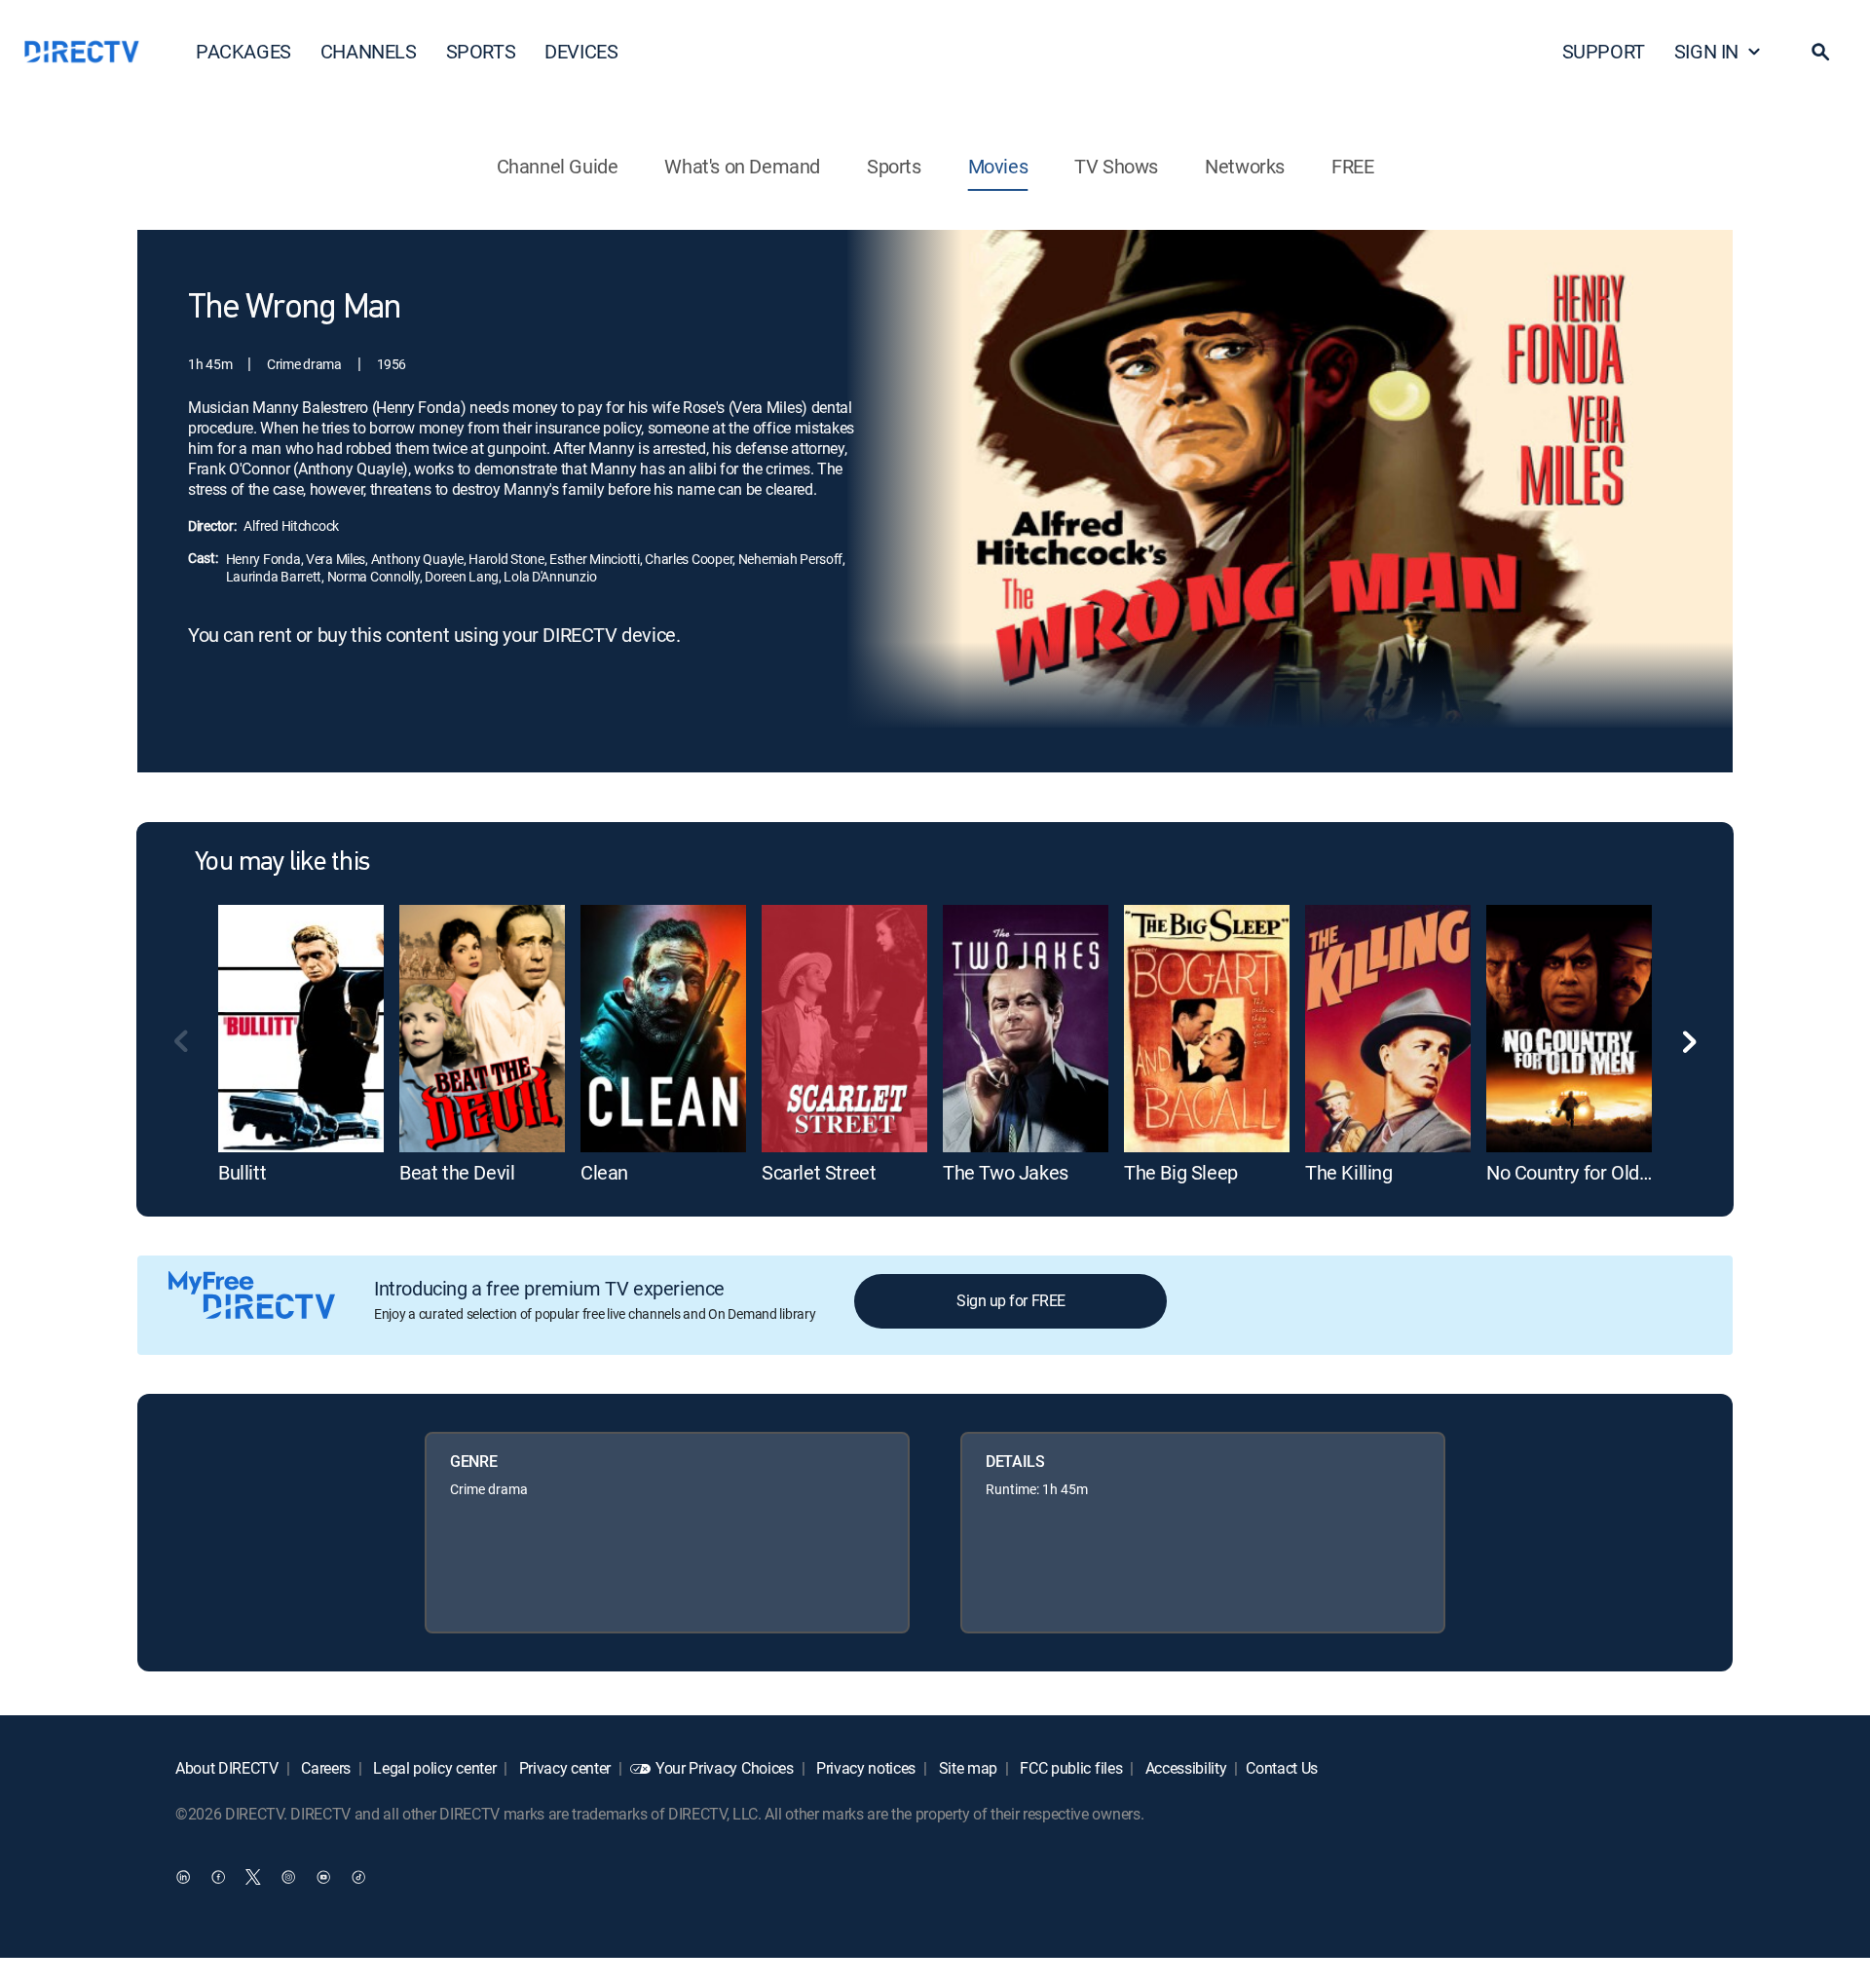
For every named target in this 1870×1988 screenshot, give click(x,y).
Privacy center (563, 1768)
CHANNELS (369, 51)
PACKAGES (243, 51)
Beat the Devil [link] (457, 1172)
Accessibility (1184, 1768)
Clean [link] (604, 1172)
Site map (966, 1768)
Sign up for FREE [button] (1010, 1300)
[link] (301, 1029)
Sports (894, 166)
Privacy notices (864, 1768)
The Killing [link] (1349, 1172)
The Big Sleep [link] (1181, 1172)
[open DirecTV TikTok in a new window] (358, 1876)
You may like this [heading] (282, 863)
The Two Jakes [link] (1006, 1172)
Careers (324, 1768)
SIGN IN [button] (1706, 51)
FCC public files (1070, 1768)
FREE (1352, 166)
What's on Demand (742, 166)
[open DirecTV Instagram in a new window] (288, 1876)
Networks (1245, 166)
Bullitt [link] (242, 1172)
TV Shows (1116, 166)
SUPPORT (1604, 51)
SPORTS (481, 51)
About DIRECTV (227, 1768)
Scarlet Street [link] (819, 1172)
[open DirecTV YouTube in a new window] (323, 1876)
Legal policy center (433, 1768)
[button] (1820, 52)
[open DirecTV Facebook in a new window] (218, 1876)
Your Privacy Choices (725, 1768)
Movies (998, 166)
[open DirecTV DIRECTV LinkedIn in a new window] (183, 1876)
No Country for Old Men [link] (1583, 1172)
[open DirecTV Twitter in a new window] (253, 1876)
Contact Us (1282, 1768)
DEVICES (581, 51)
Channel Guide (558, 166)
